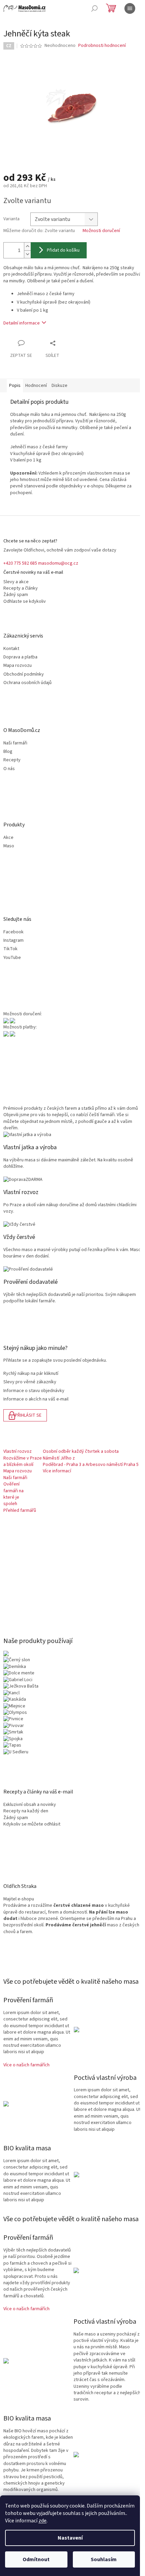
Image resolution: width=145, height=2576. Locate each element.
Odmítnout (36, 2559)
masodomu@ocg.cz (58, 563)
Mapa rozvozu (18, 666)
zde (42, 2521)
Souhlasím (104, 2559)
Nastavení (70, 2538)
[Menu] (130, 8)
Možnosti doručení (101, 231)
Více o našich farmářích (26, 2065)
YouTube (12, 958)
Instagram (13, 941)
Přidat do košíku (63, 250)
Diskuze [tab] (60, 386)
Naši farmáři (15, 743)
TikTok (10, 949)
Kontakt (11, 649)
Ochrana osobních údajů (27, 683)
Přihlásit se (28, 1415)
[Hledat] (94, 8)
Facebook (13, 932)
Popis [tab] (15, 386)
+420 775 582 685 (20, 563)
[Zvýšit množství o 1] (27, 246)
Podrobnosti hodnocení (102, 46)
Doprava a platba (20, 657)
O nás (9, 769)
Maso (9, 846)
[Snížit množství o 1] (27, 254)
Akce (8, 838)
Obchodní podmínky (24, 674)
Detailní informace (22, 323)
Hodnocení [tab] (36, 386)
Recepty (12, 760)
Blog (8, 752)
